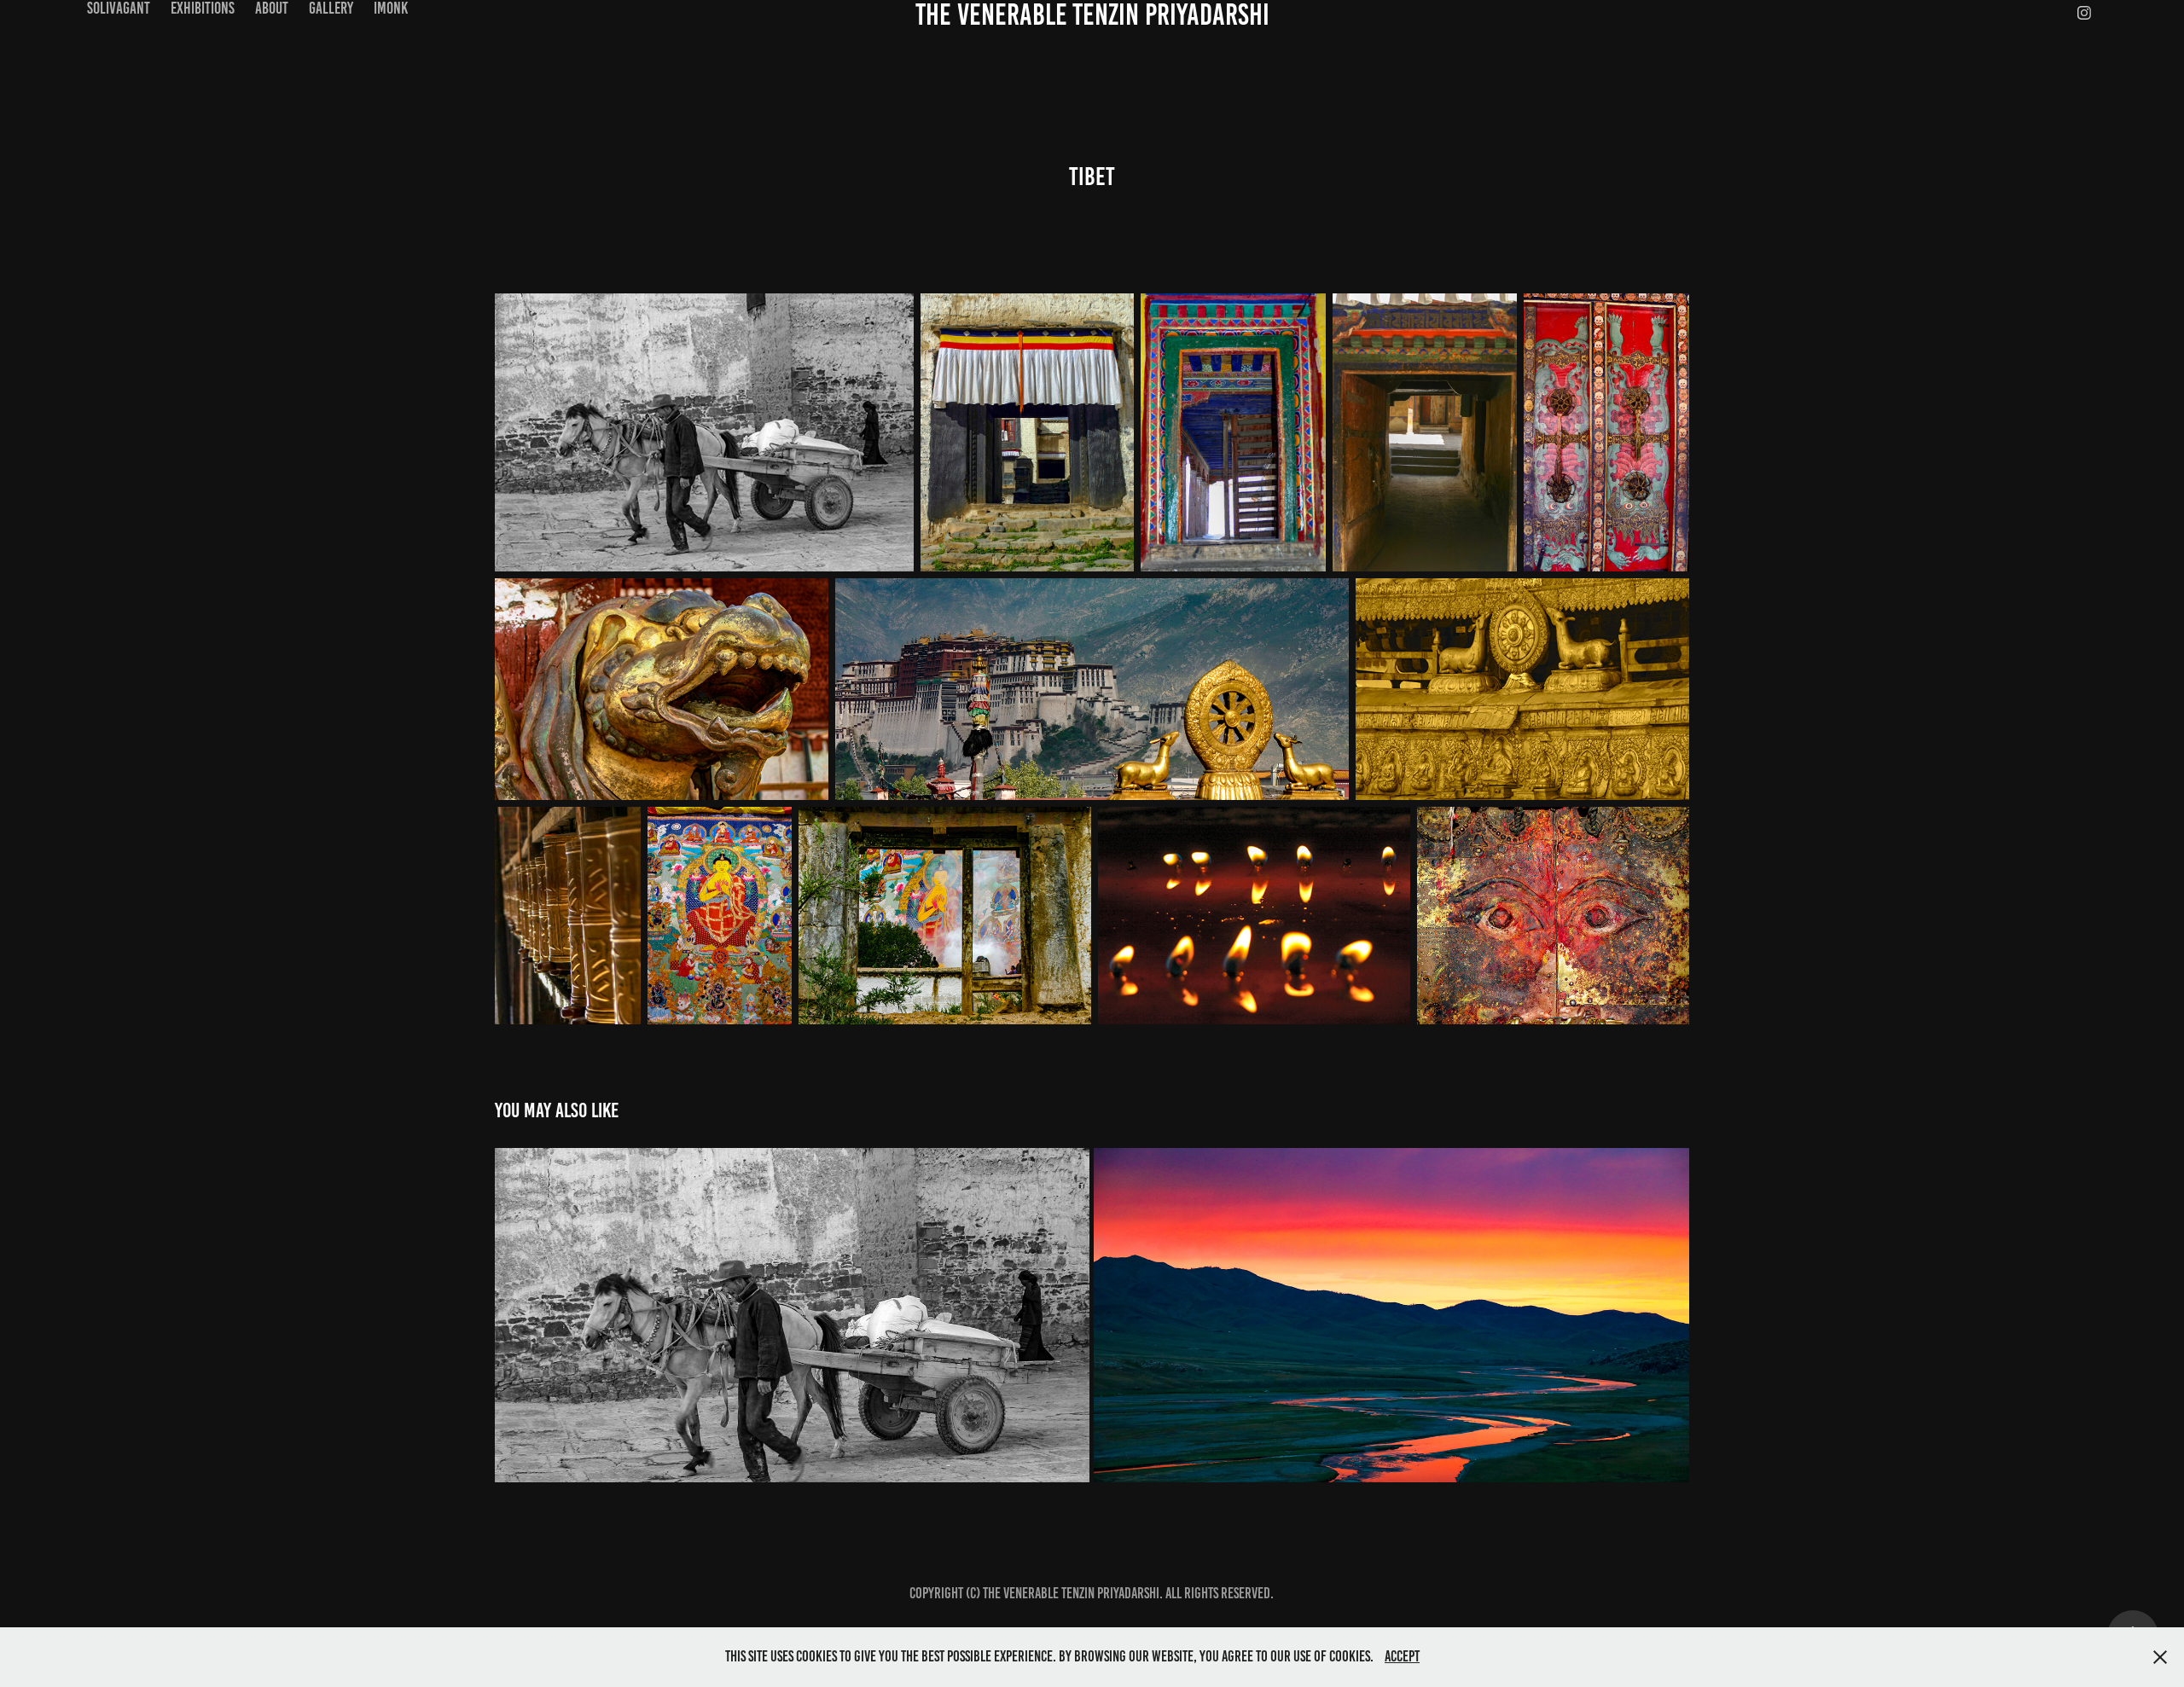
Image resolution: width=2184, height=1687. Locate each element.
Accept (1402, 1656)
